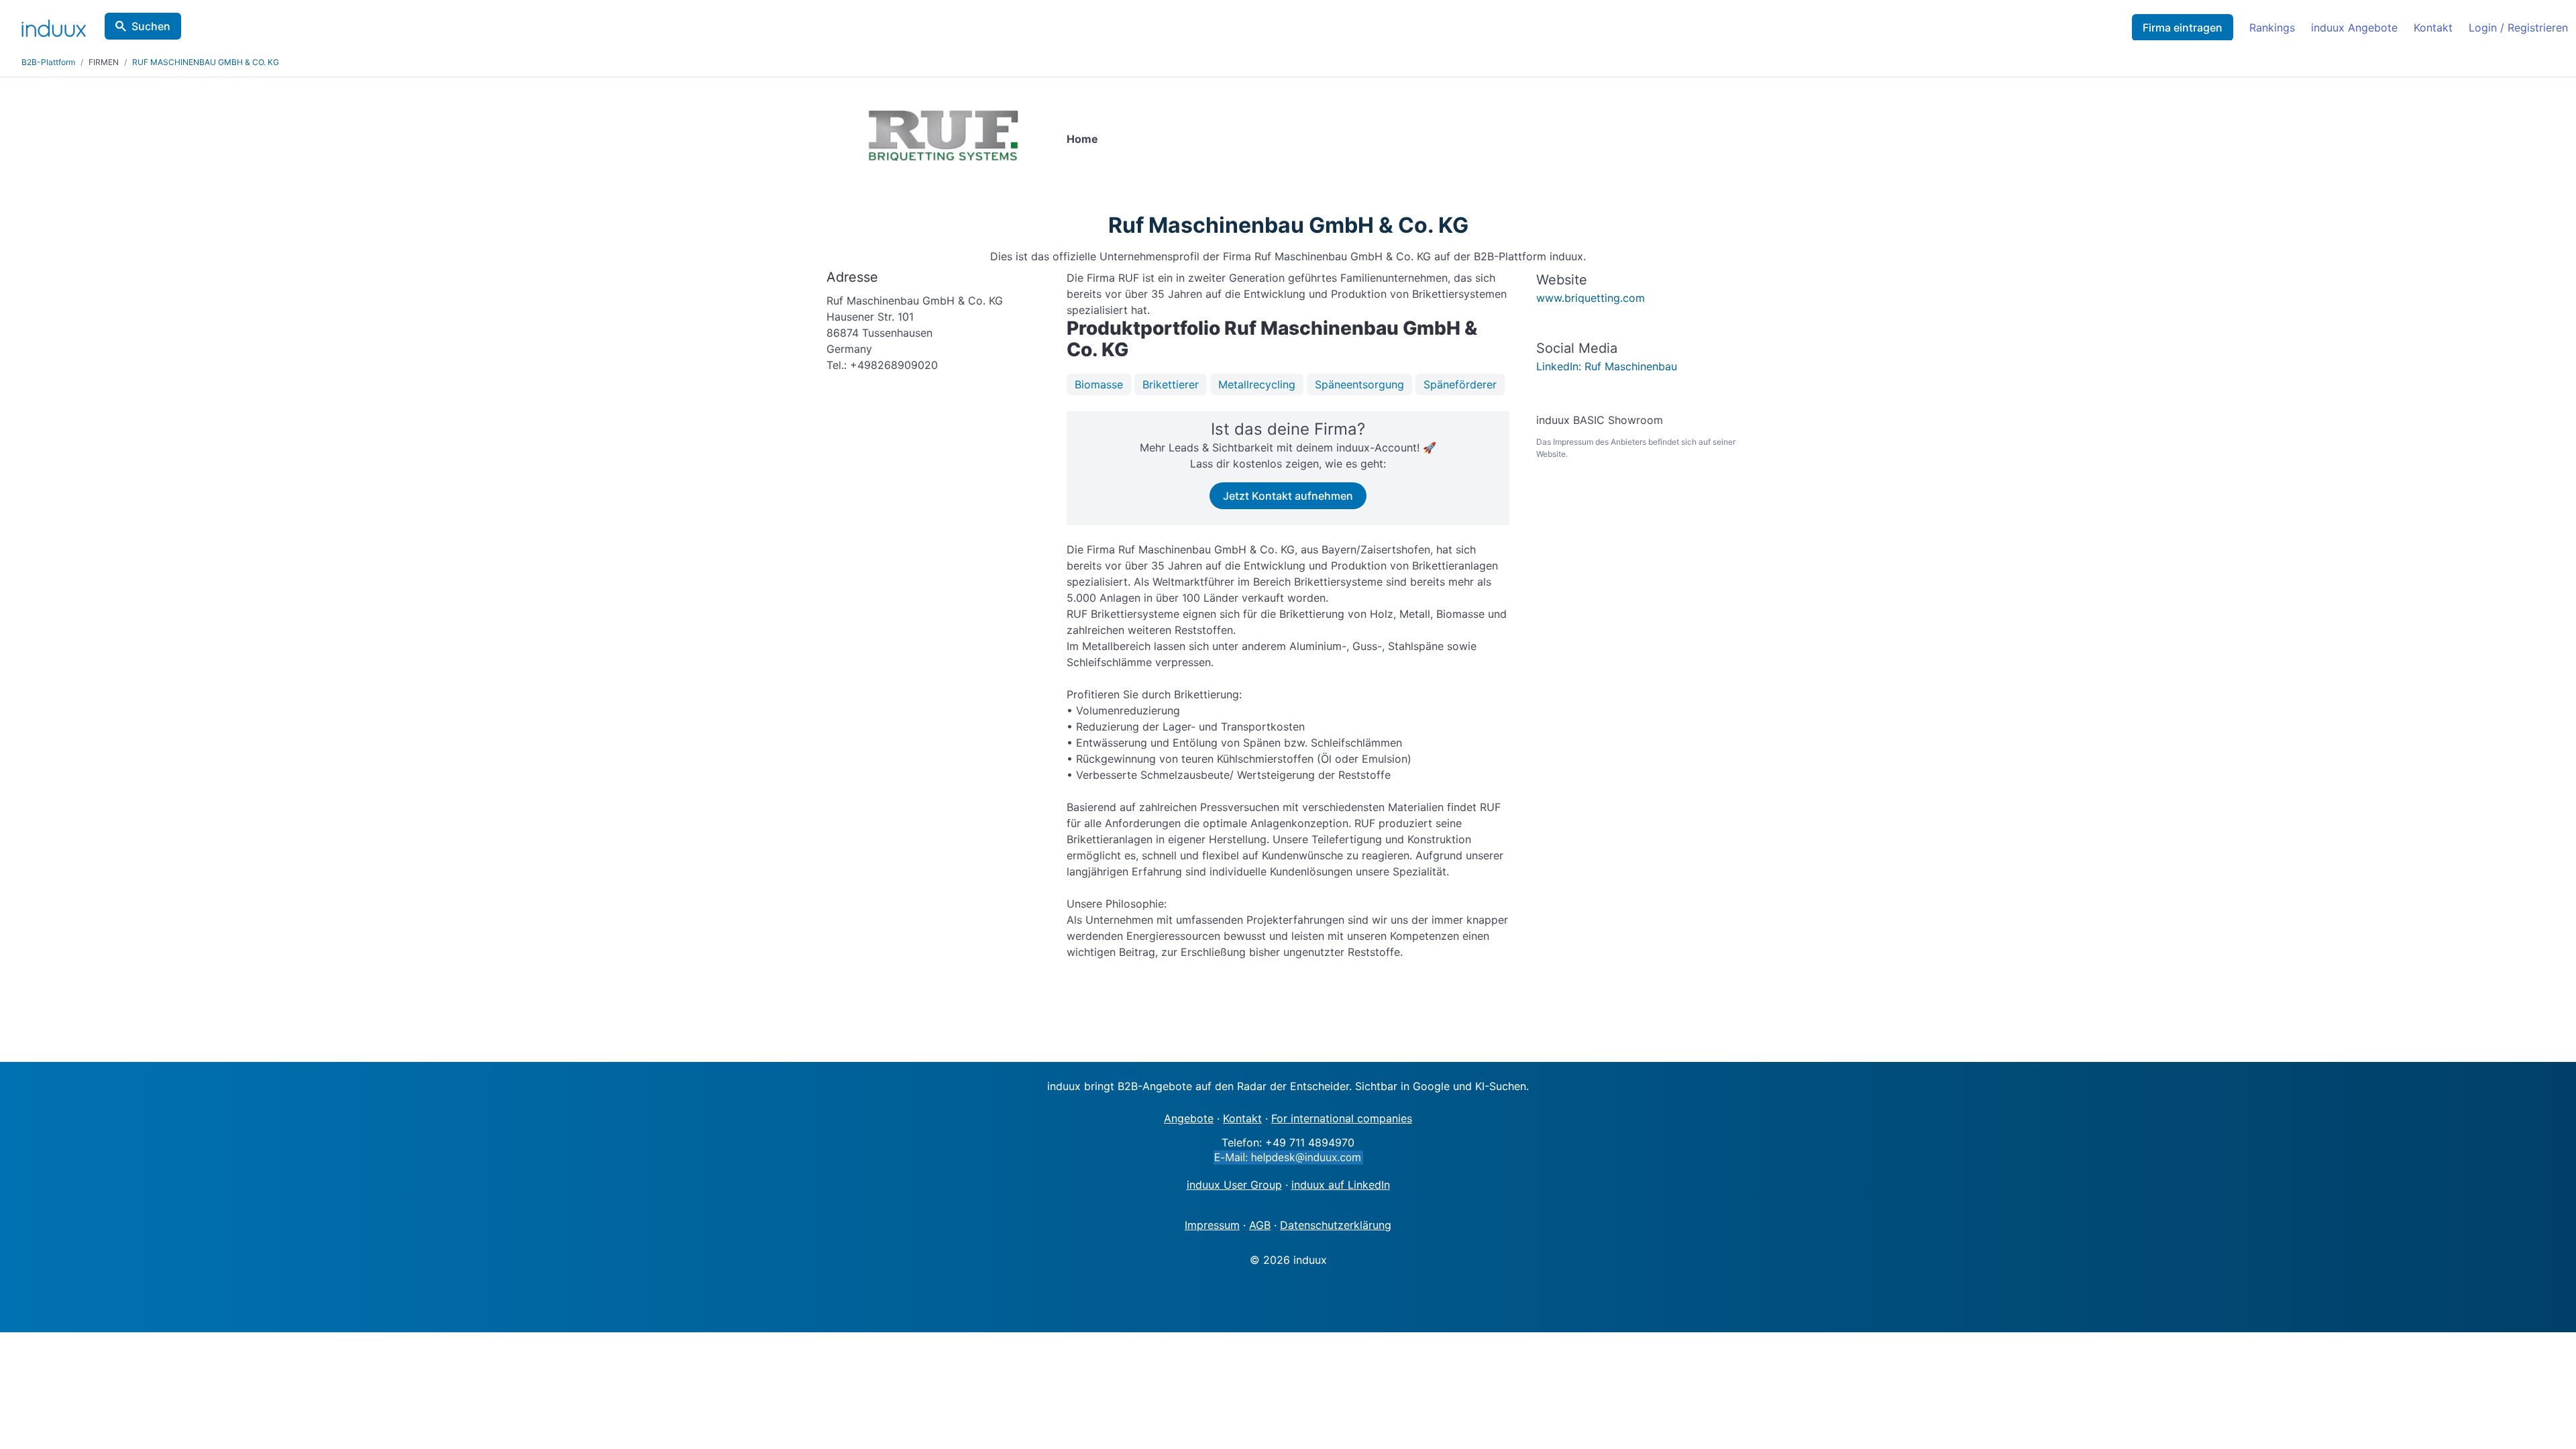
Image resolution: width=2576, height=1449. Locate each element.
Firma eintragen (2183, 28)
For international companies (1342, 1118)
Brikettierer (1171, 384)
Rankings (2272, 28)
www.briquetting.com (1591, 298)
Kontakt (2433, 28)
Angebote (1189, 1118)
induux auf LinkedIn (1341, 1185)
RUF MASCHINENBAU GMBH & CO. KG (206, 62)
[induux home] (54, 25)
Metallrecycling (1257, 384)
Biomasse (1099, 384)
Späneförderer (1460, 384)
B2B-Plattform (48, 62)
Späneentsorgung (1359, 384)
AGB (1260, 1225)
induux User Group (1234, 1185)
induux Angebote (2354, 28)
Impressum (1212, 1225)
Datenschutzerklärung (1336, 1225)
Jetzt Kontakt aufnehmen (1288, 496)
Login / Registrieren (2518, 28)
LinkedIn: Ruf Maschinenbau (1607, 366)
